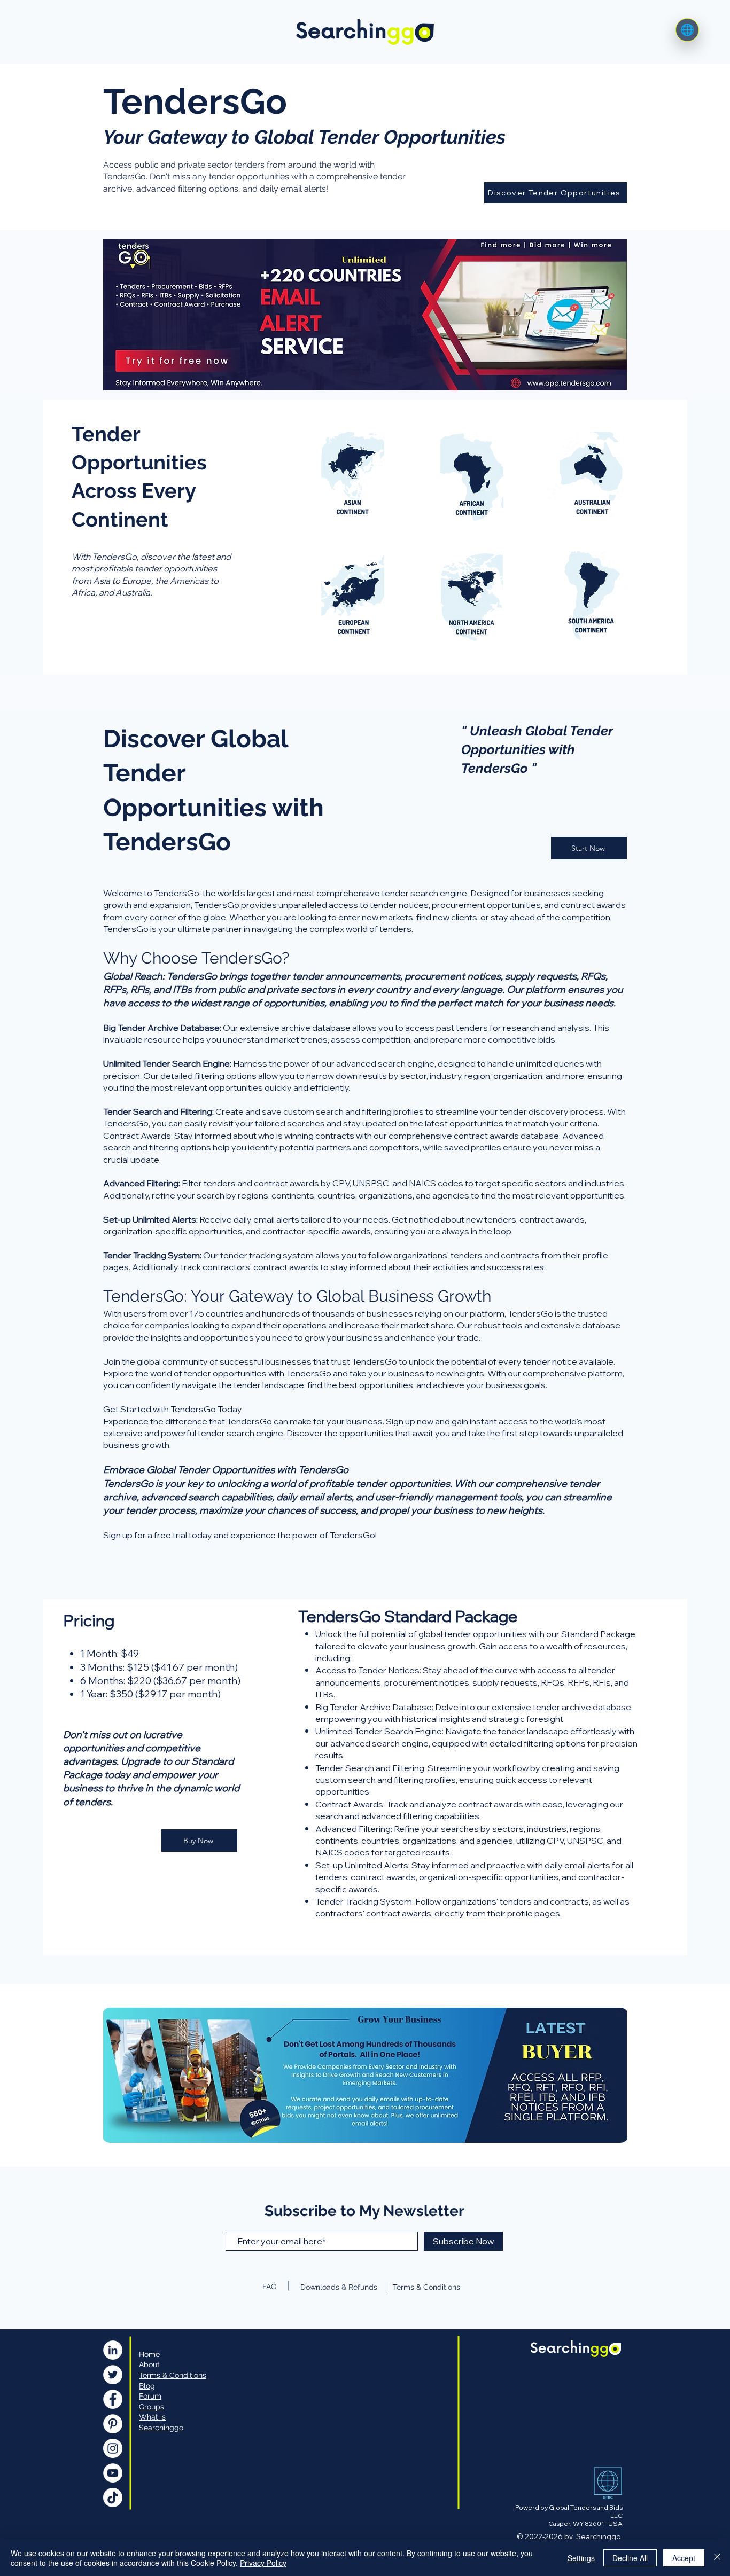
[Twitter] (113, 2375)
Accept (684, 2558)
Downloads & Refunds (339, 2287)
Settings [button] (581, 2558)
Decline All (630, 2558)
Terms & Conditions (426, 2287)
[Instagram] (113, 2448)
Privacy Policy (263, 2563)
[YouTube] (113, 2473)
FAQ (269, 2287)
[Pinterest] (113, 2424)
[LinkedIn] (113, 2350)
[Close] (717, 2558)
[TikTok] (113, 2497)
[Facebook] (113, 2399)
